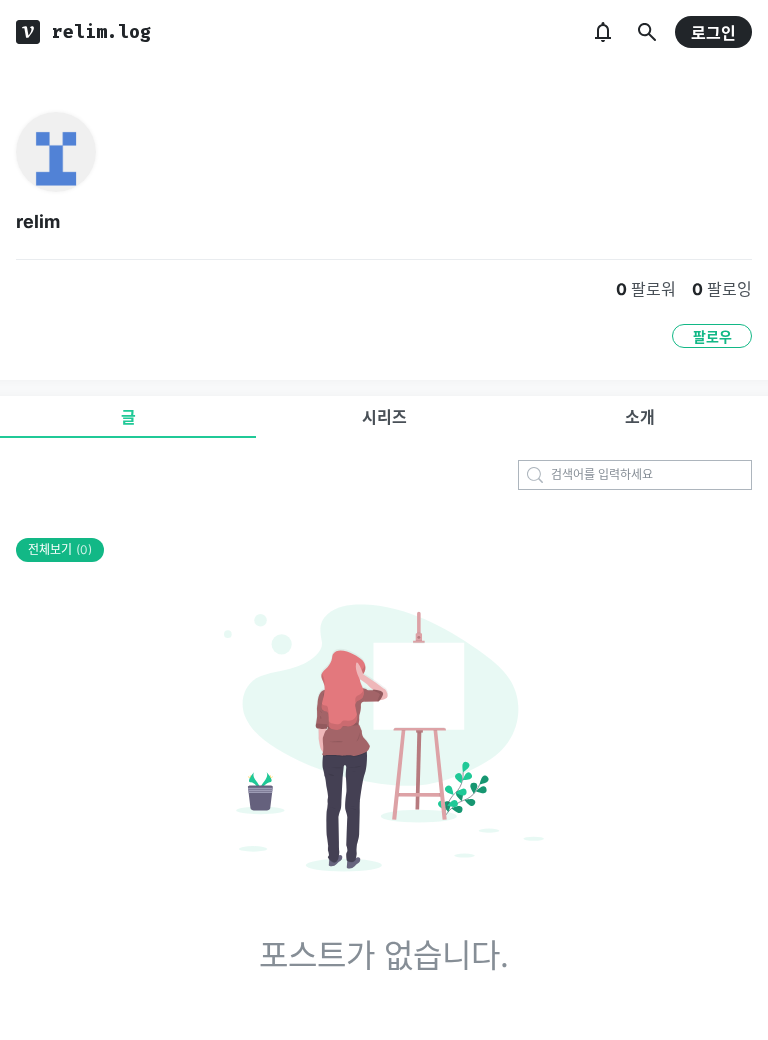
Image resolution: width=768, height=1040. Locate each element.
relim (38, 221)
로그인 (713, 33)
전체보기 (60, 549)
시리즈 (384, 417)
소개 (640, 417)
